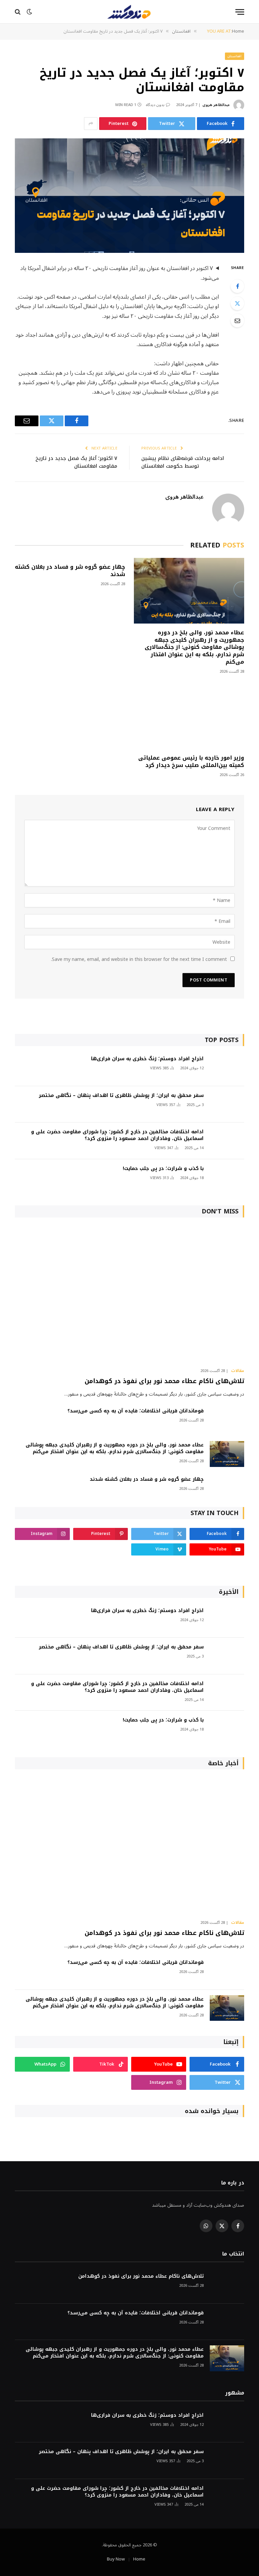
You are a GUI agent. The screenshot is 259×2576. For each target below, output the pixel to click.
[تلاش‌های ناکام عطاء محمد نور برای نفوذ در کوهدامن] (129, 1294)
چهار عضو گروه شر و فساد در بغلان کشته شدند (70, 571)
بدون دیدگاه (155, 105)
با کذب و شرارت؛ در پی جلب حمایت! (163, 1169)
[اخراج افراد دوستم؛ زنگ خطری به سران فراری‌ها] (227, 1068)
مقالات (238, 1371)
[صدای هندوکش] (129, 12)
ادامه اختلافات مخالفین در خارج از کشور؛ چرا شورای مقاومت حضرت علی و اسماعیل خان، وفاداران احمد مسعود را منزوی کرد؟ (117, 1135)
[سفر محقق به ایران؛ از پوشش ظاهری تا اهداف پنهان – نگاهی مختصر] (227, 1105)
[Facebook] (237, 286)
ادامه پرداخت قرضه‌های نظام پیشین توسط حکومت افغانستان (183, 462)
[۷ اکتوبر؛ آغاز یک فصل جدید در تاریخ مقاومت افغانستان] (129, 196)
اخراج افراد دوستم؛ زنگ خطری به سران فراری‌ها (147, 1059)
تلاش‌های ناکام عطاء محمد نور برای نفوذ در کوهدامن (164, 1381)
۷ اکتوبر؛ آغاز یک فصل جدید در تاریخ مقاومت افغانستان (76, 462)
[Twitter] (237, 303)
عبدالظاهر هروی (216, 105)
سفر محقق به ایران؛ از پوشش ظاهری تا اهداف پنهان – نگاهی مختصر (121, 1096)
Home (139, 2559)
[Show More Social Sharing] (91, 124)
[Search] (18, 12)
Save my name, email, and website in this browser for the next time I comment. (139, 959)
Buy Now (116, 2559)
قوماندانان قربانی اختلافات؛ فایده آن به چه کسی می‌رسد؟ (136, 1411)
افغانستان (235, 56)
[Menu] (240, 12)
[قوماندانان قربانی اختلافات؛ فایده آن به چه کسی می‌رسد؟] (227, 1420)
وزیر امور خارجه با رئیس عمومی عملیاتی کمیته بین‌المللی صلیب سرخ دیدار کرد (191, 762)
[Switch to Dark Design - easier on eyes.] (29, 12)
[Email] (237, 321)
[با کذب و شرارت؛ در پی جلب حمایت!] (227, 1178)
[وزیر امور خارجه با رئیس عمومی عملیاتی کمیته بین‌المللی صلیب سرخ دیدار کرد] (189, 716)
